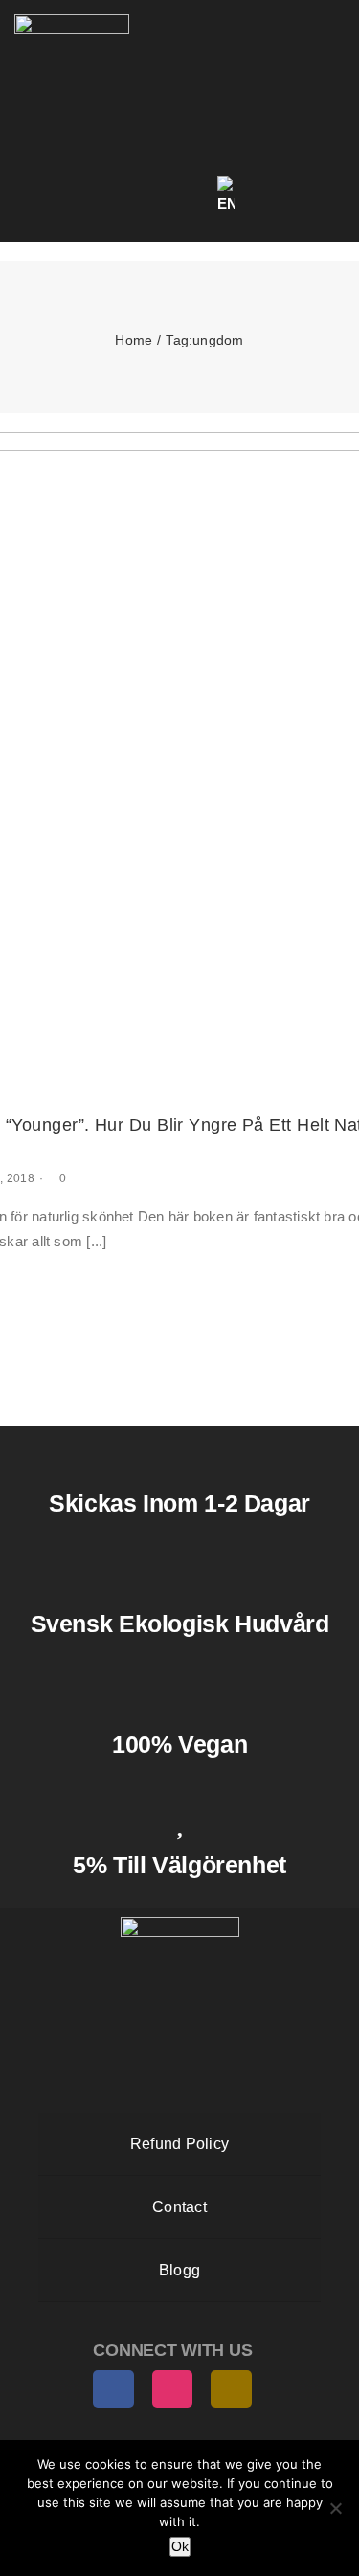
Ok (180, 2546)
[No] (335, 2508)
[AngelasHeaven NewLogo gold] (180, 1925)
